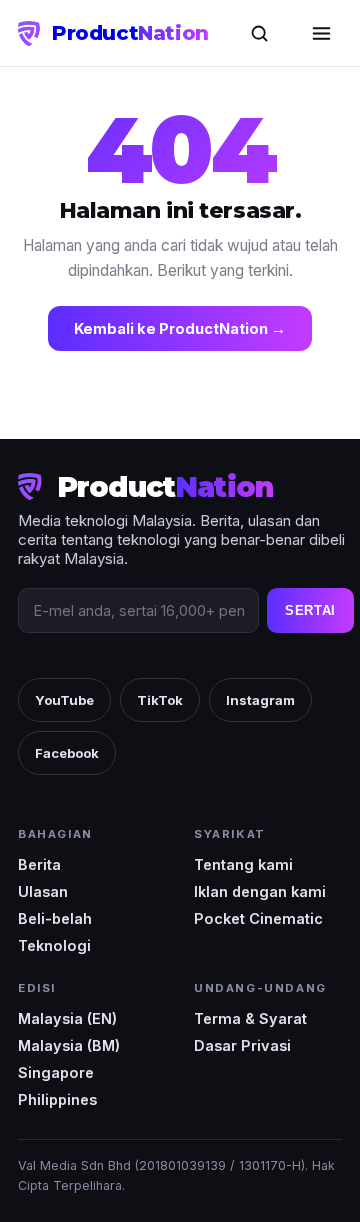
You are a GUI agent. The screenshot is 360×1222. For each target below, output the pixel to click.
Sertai (310, 610)
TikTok (160, 700)
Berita (39, 864)
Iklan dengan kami (260, 891)
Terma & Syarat (250, 1018)
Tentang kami (243, 864)
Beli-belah (55, 918)
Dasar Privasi (242, 1045)
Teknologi (54, 945)
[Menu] (321, 33)
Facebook (67, 753)
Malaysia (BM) (69, 1045)
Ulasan (43, 891)
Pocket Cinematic (258, 918)
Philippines (57, 1099)
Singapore (56, 1072)
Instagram (260, 700)
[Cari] (259, 33)
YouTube (64, 700)
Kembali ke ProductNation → (180, 328)
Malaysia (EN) (67, 1018)
